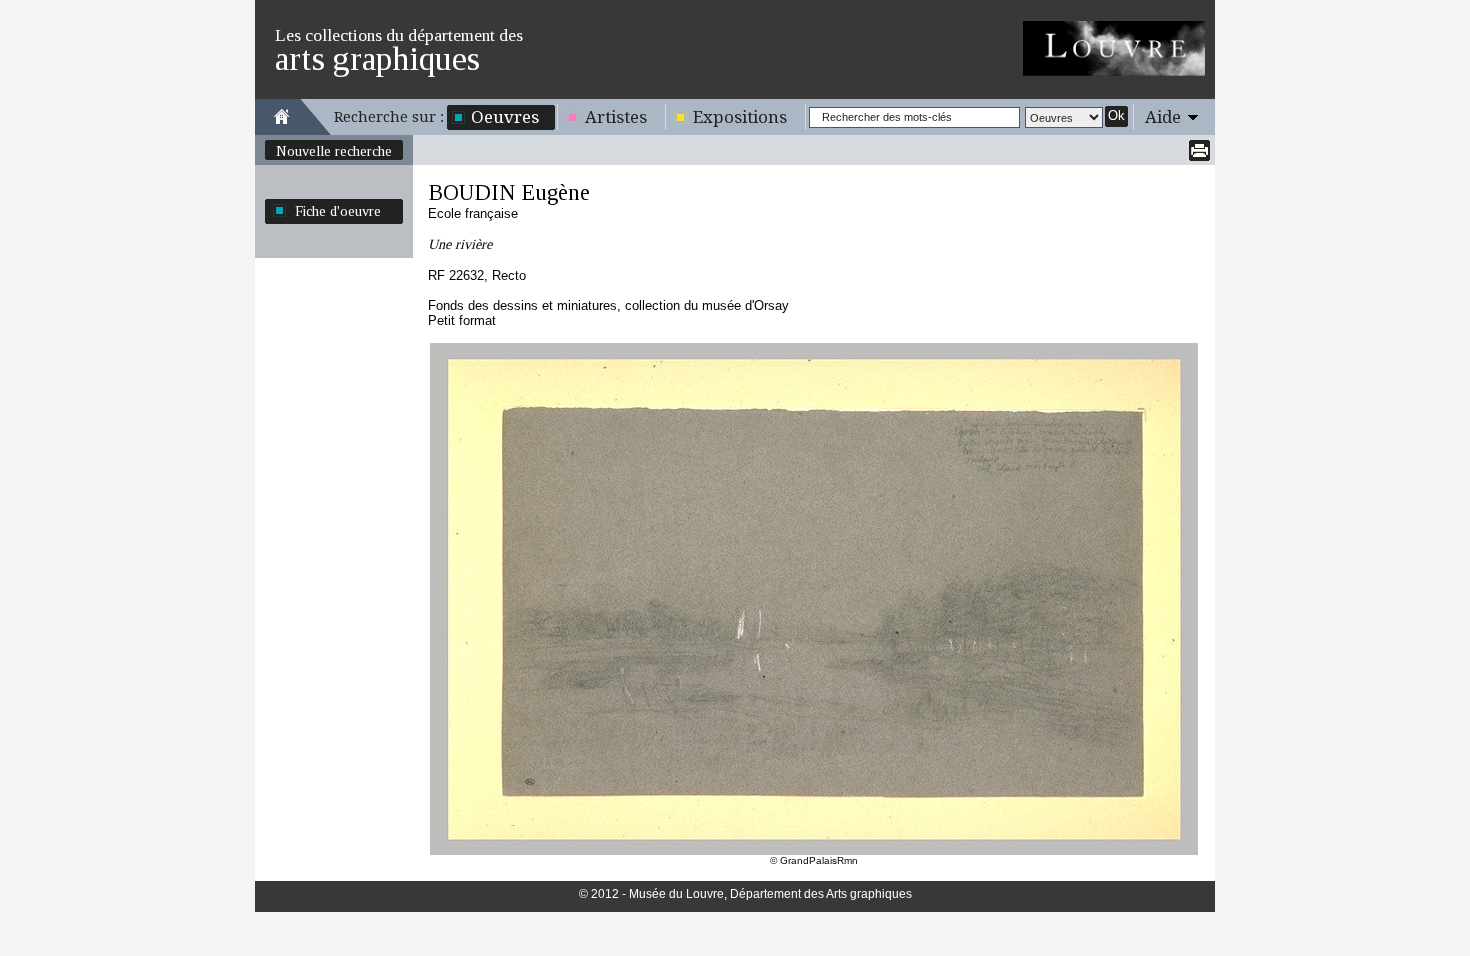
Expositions (740, 117)
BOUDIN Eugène (509, 192)
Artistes (616, 117)
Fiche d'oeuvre (338, 211)
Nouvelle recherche (334, 151)
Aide (1163, 117)
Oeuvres (505, 117)
